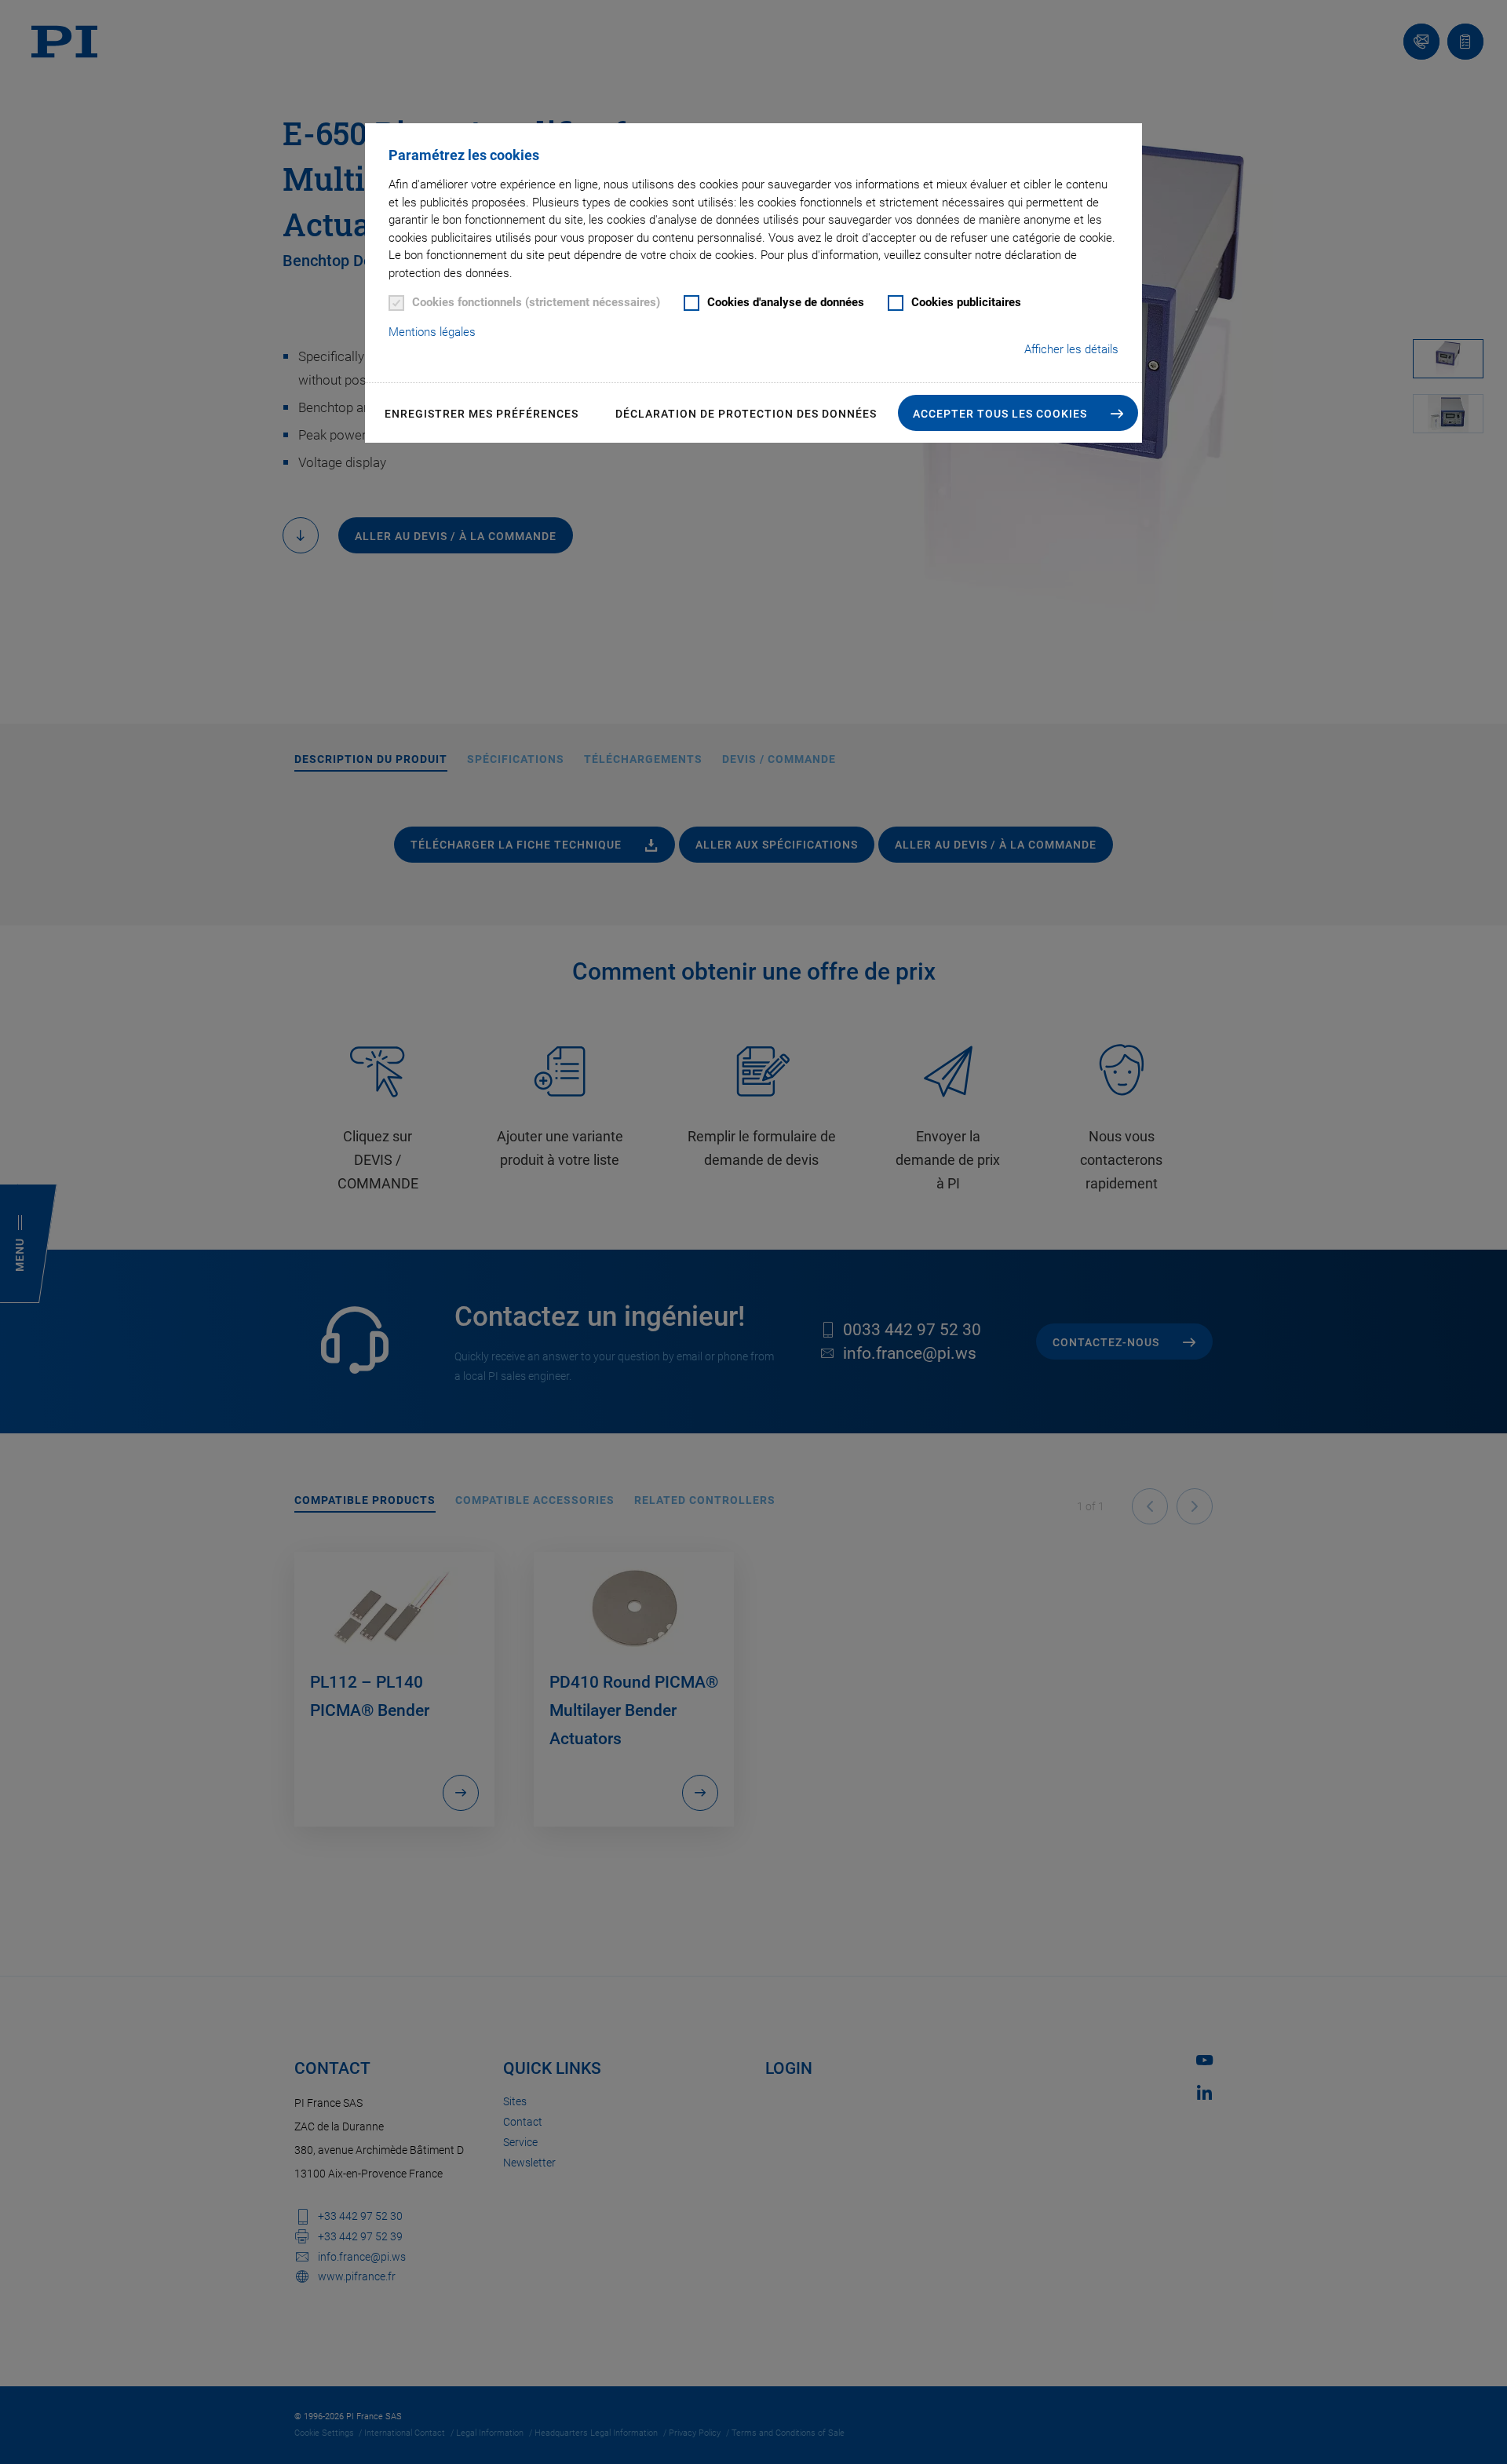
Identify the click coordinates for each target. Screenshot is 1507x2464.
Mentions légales (432, 332)
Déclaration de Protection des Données (746, 414)
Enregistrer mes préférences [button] (482, 414)
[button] (1018, 413)
